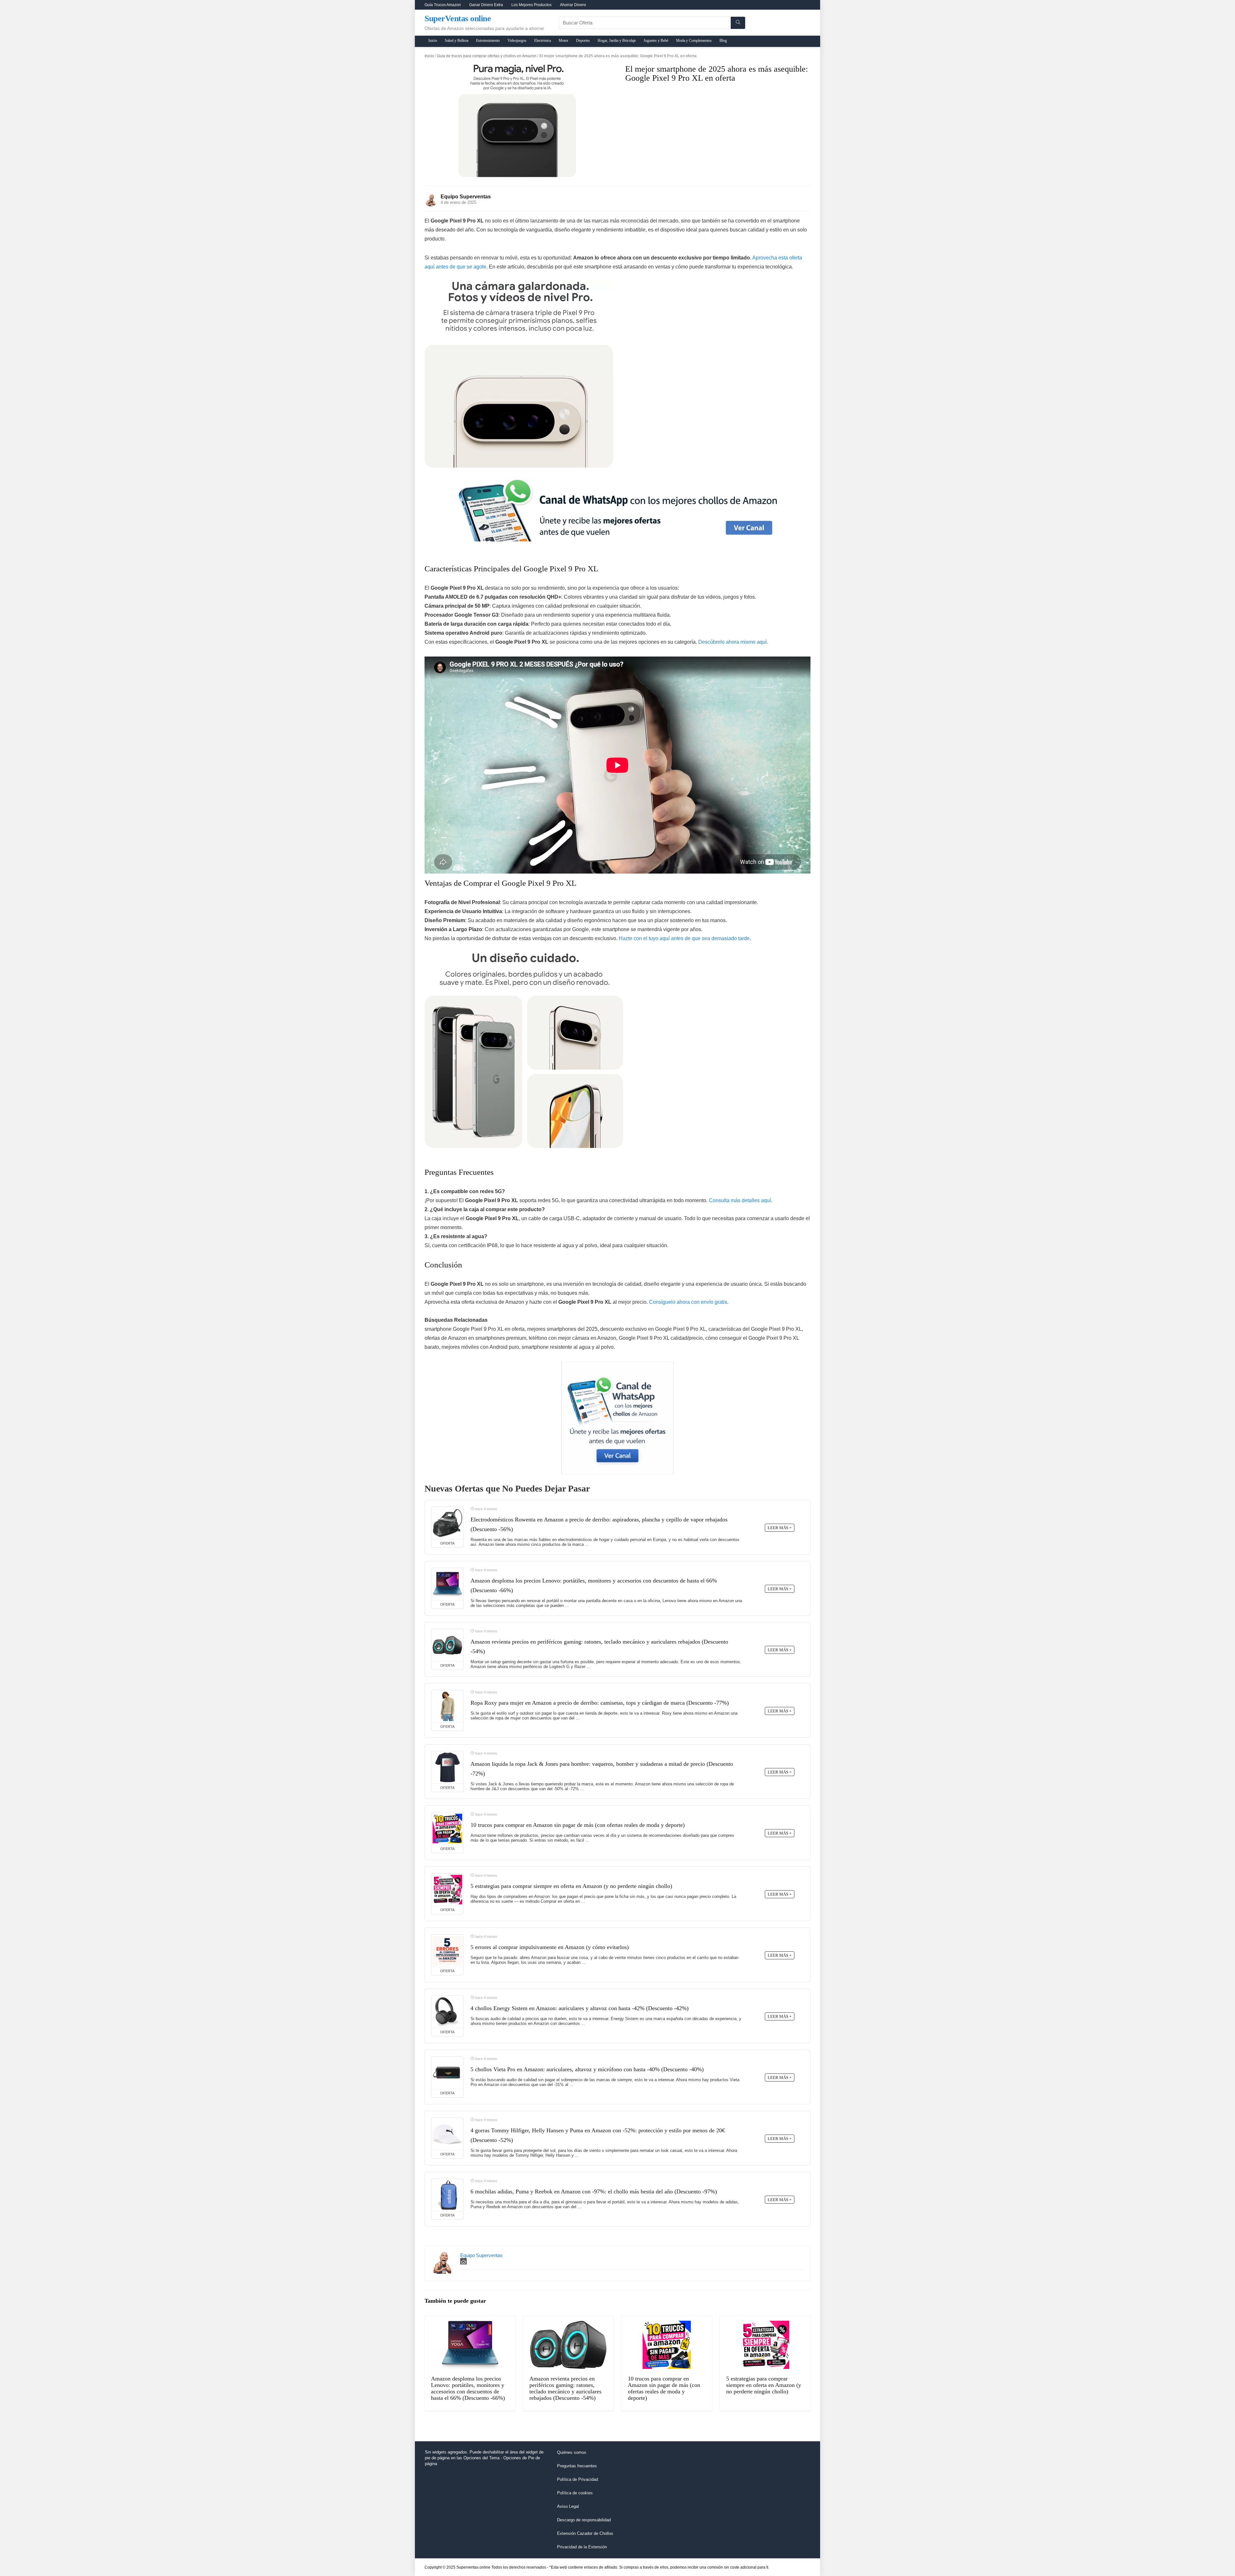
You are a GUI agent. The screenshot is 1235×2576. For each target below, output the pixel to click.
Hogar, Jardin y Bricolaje (617, 41)
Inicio (433, 41)
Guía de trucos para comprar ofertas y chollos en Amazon (487, 56)
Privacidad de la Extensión (582, 2547)
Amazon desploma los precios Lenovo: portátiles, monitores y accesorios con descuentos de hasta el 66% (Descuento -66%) (468, 2388)
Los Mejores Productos (531, 5)
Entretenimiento (488, 41)
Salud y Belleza (457, 41)
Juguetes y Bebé (656, 41)
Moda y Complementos (694, 41)
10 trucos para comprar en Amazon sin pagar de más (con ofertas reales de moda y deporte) (578, 1825)
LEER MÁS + (780, 1528)
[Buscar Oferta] (738, 23)
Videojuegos (517, 41)
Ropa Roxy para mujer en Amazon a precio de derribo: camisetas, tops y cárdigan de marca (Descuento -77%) (600, 1703)
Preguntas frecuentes (577, 2466)
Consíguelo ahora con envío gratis (688, 1302)
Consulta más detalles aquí (740, 1200)
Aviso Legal (568, 2506)
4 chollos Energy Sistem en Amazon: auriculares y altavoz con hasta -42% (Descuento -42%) (580, 2008)
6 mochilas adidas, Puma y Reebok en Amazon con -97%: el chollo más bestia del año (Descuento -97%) (594, 2191)
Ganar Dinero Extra (486, 5)
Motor (563, 41)
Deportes (583, 41)
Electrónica (543, 41)
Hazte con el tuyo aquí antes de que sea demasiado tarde (684, 938)
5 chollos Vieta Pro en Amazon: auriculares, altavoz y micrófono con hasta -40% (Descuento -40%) (587, 2069)
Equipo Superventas (466, 197)
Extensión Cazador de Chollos (585, 2533)
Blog (723, 41)
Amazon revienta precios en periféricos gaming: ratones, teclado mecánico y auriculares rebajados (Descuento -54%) (565, 2388)
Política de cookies (575, 2493)
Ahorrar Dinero (573, 5)
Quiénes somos (572, 2452)
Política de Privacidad (577, 2479)
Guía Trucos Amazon (443, 5)
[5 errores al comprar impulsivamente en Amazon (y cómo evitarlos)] (447, 1951)
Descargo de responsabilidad (584, 2520)
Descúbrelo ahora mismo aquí (732, 642)
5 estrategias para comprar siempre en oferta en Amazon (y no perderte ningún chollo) (571, 1886)
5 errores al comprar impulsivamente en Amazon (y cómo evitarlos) (550, 1947)
